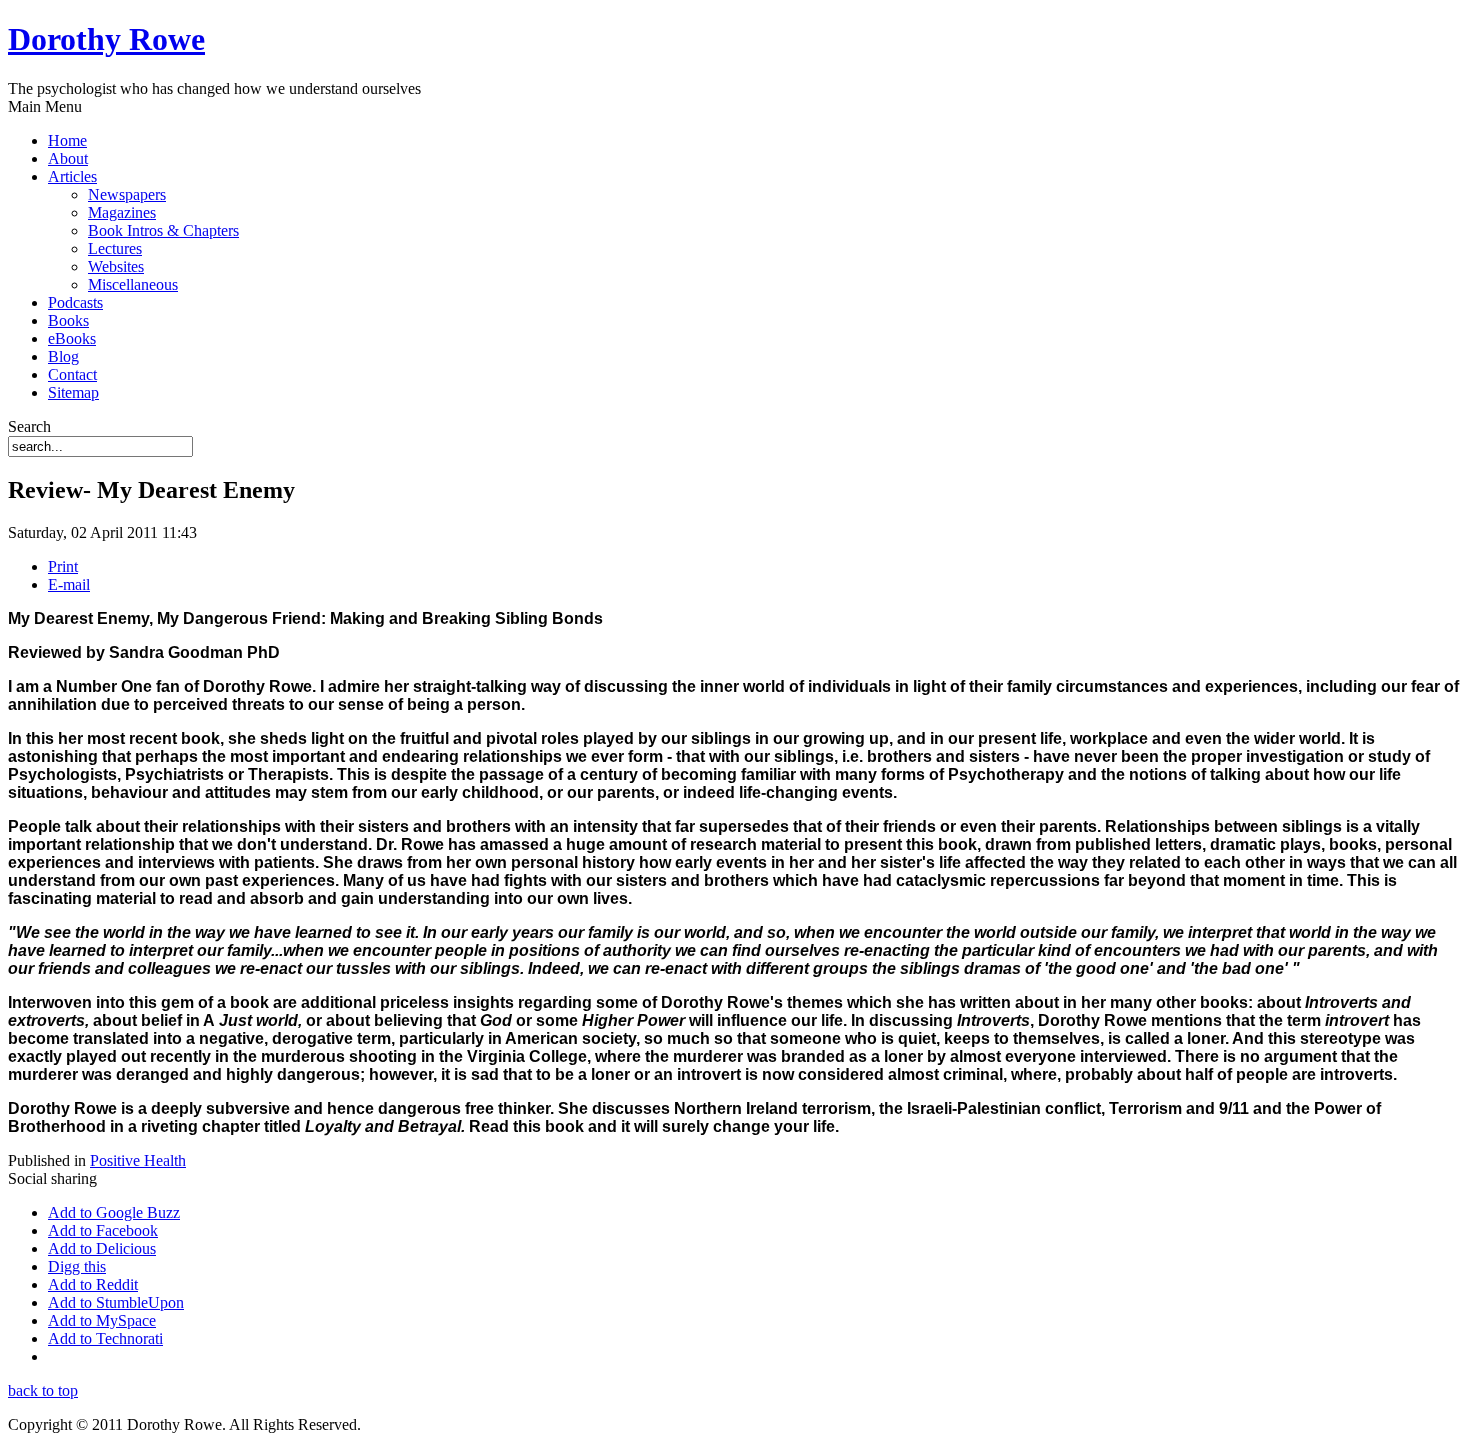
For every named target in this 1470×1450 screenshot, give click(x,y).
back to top (43, 1390)
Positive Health (138, 1160)
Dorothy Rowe (106, 39)
